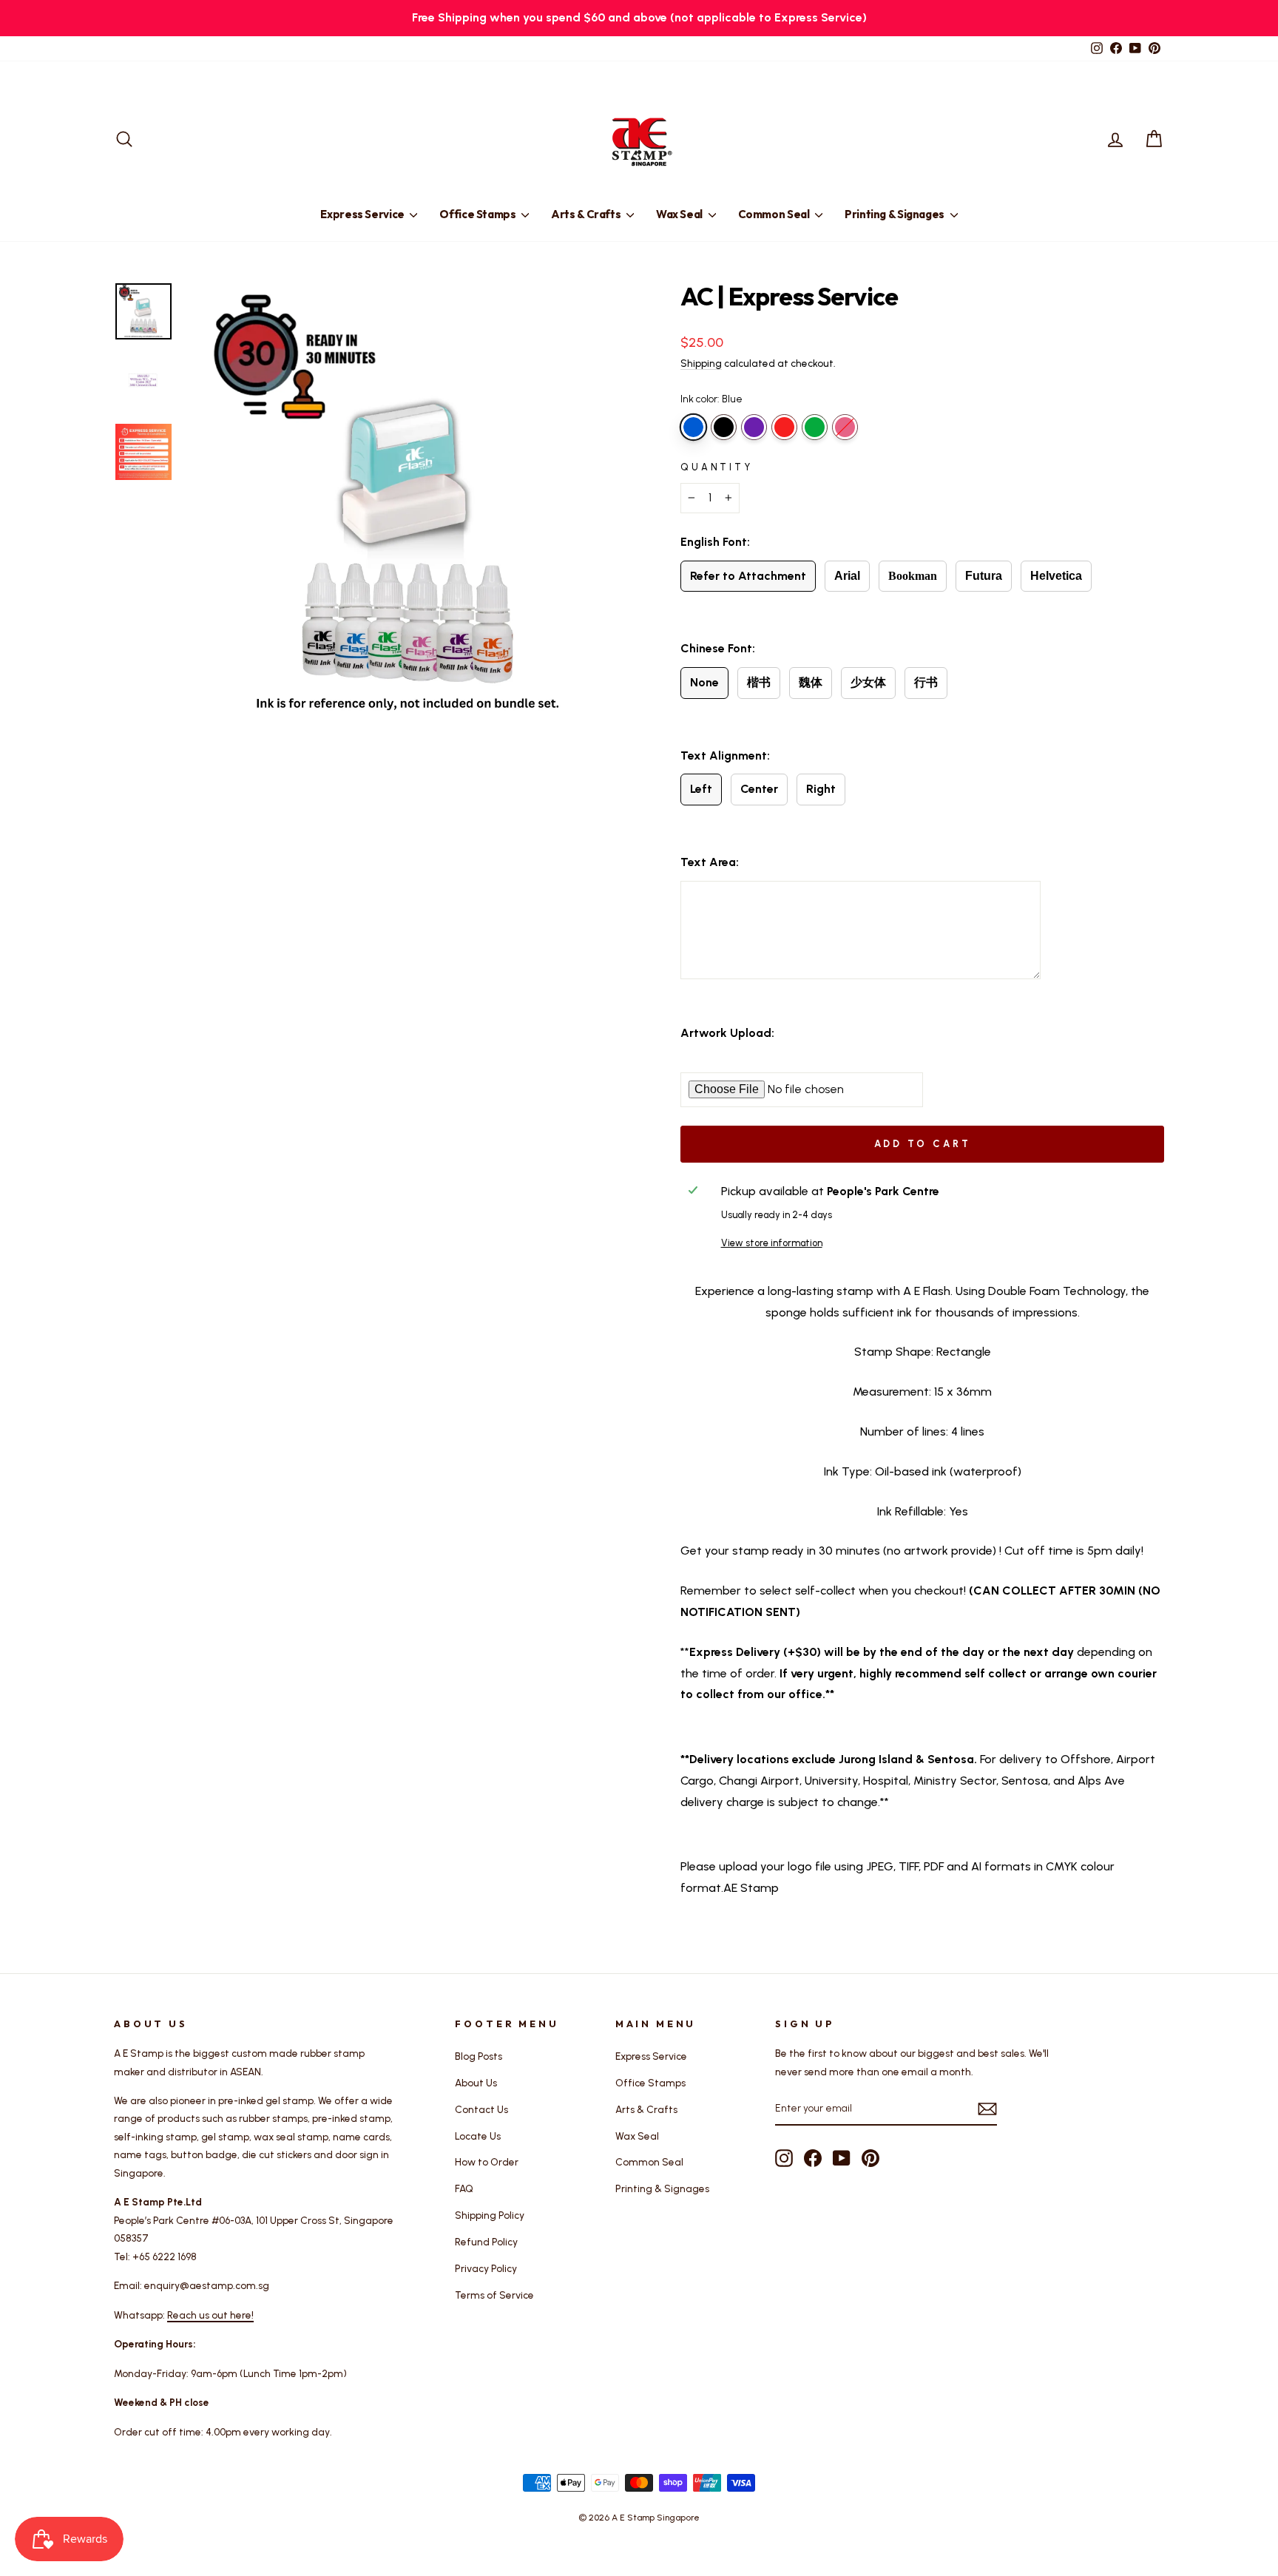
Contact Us (481, 2109)
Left (701, 789)
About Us (476, 2083)
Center (759, 789)
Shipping (701, 363)
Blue (693, 427)
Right (821, 789)
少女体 (868, 682)
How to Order (487, 2162)
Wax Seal (680, 214)
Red (784, 427)
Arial (847, 576)
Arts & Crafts (587, 214)
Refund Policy (486, 2242)
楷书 (759, 682)
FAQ (464, 2188)
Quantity (717, 467)
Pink (845, 427)
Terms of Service (494, 2295)
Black (724, 427)
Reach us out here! (210, 2315)
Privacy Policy (486, 2268)
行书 (926, 682)
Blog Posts (479, 2056)
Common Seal (775, 214)
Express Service (363, 214)
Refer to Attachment (748, 576)
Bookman (913, 576)
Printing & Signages (896, 214)
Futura (984, 576)
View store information (772, 1243)
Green (815, 427)
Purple (754, 427)
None (704, 682)
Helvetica (1056, 576)
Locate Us (478, 2136)
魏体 (811, 682)
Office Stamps (479, 214)
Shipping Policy (490, 2215)
